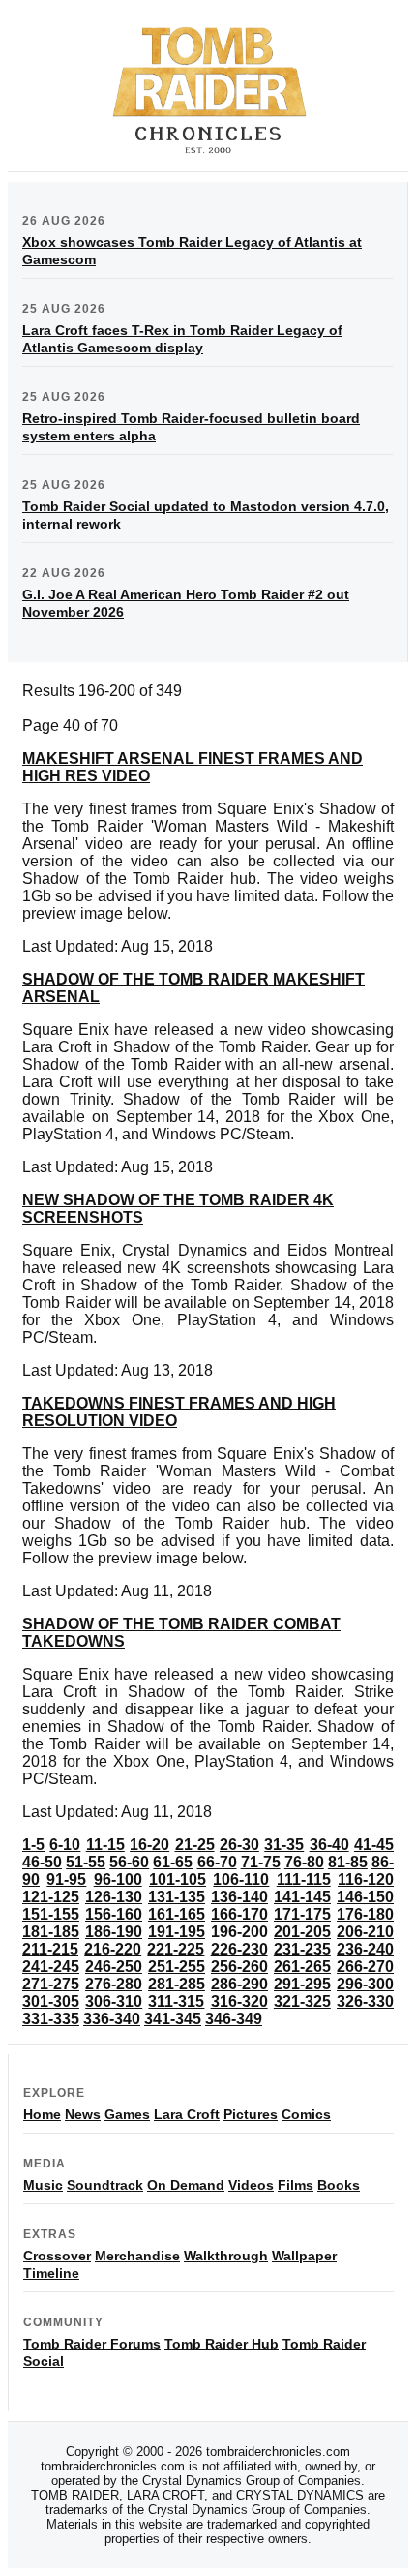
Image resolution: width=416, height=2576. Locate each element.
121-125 (51, 1897)
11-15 (105, 1845)
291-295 (302, 1984)
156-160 (114, 1914)
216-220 (113, 1949)
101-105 (178, 1879)
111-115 (304, 1879)
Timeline (51, 2273)
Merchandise (137, 2256)
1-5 (33, 1845)
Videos (251, 2185)
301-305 (51, 2001)
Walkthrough (226, 2256)
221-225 (176, 1949)
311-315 (176, 2001)
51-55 (86, 1862)
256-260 (239, 1967)
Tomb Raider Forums (92, 2344)
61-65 (173, 1862)
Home (42, 2114)
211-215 (50, 1949)
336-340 (112, 2019)
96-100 (118, 1879)
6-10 (65, 1845)
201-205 (302, 1932)
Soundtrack (105, 2185)
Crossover (57, 2256)
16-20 (149, 1845)
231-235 (302, 1949)
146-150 (365, 1897)
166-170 (239, 1914)
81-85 (348, 1862)
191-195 (177, 1932)
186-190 (114, 1932)
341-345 (173, 2019)
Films (296, 2185)
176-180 (365, 1914)
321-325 (302, 2001)
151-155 (51, 1914)
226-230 (239, 1949)
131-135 (177, 1897)
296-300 (365, 1984)
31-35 (284, 1845)
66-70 (217, 1862)
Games (127, 2114)
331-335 (51, 2019)
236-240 (365, 1949)
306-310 (114, 2001)
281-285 (177, 1984)
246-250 (114, 1967)
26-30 (239, 1845)
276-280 (114, 1984)
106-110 (241, 1879)
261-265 (302, 1967)
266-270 (365, 1967)
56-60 (129, 1862)
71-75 (261, 1862)
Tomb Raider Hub (222, 2344)
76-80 (304, 1862)
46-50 (42, 1862)
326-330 (365, 2001)
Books (339, 2185)
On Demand (186, 2185)
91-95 (66, 1879)
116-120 (366, 1879)
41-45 (374, 1845)
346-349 (234, 2019)
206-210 (365, 1932)
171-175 (302, 1914)
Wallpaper (304, 2256)
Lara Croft (187, 2114)
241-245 (51, 1967)
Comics (306, 2114)
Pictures (251, 2114)
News (83, 2114)
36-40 (329, 1845)
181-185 (51, 1932)
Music (43, 2185)
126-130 (114, 1897)
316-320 (239, 2001)
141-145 (302, 1897)
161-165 (177, 1914)
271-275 (51, 1984)
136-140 (239, 1897)
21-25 (195, 1845)
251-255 (177, 1967)
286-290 (239, 1984)
